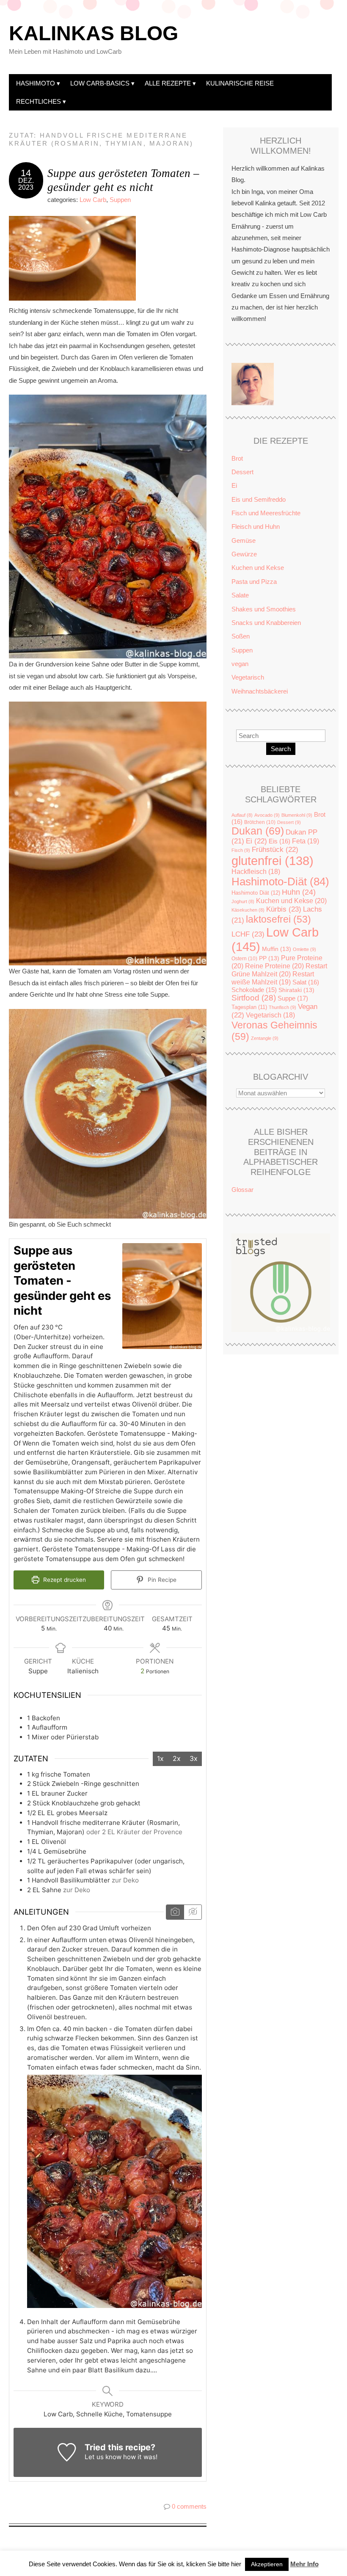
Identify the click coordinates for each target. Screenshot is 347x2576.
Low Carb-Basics (100, 83)
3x (194, 1758)
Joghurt (243, 901)
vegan (240, 664)
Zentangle (265, 1038)
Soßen (241, 636)
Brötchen (260, 822)
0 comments (189, 2506)
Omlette (304, 949)
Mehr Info (304, 2564)
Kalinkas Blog (94, 33)
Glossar (242, 1190)
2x (177, 1758)
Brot (237, 458)
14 (26, 173)
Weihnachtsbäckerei (260, 691)
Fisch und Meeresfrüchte (266, 513)
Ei (234, 485)
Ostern (244, 959)
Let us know (103, 2457)
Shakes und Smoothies (264, 609)
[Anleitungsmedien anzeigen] (175, 1912)
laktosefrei (278, 919)
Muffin (277, 949)
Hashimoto (36, 83)
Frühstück (275, 850)
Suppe (293, 998)
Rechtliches (39, 101)
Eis (280, 841)
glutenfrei (273, 861)
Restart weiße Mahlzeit (273, 978)
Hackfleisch (256, 872)
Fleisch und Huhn (256, 527)
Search (281, 749)
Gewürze (244, 554)
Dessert (242, 472)
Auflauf (242, 815)
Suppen (120, 200)
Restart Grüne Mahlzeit (279, 970)
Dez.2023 (26, 184)
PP (269, 958)
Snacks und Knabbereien (266, 623)
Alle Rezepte (168, 83)
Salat (306, 982)
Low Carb (93, 200)
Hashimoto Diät (256, 893)
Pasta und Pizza (254, 582)
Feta (306, 841)
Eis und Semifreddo (259, 499)
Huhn (299, 892)
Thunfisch (282, 1007)
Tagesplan (249, 1007)
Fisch (241, 850)
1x (160, 1758)
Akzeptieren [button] (267, 2564)
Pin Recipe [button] (161, 1580)
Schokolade (254, 990)
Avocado (267, 815)
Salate (240, 595)
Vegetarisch (248, 677)
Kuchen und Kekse (258, 568)
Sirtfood (254, 998)
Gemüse (244, 540)
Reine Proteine (274, 966)
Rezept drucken (64, 1580)
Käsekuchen (248, 910)
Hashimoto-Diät (280, 882)
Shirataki (296, 990)
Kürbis (284, 909)
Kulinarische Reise (240, 83)
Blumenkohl (297, 815)
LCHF (248, 934)
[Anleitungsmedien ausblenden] (193, 1912)
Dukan (258, 831)
